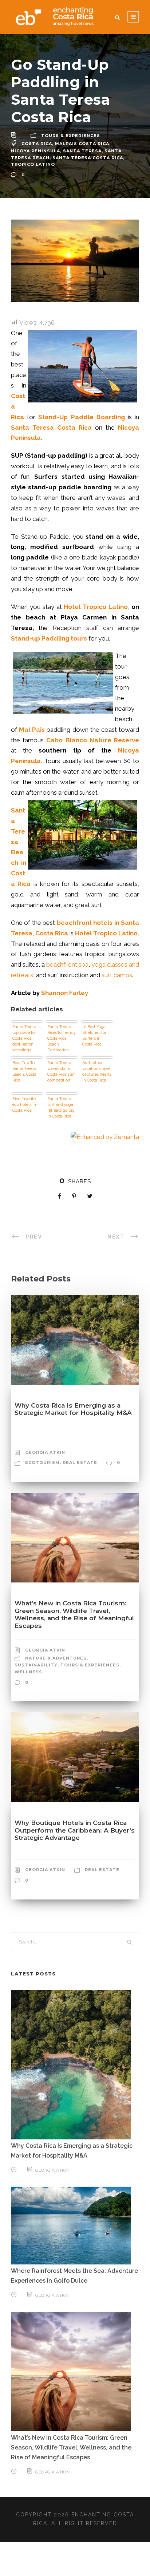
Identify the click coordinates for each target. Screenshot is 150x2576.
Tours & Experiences (71, 136)
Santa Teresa (82, 151)
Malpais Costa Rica (82, 144)
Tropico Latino (33, 164)
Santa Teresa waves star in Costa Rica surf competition (61, 1072)
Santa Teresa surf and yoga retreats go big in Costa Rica (61, 1108)
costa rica (37, 144)
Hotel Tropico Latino (106, 933)
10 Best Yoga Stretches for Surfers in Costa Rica (94, 1036)
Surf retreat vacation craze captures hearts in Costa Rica (97, 1072)
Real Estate (80, 1462)
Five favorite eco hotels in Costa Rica (24, 1105)
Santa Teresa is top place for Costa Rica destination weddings (26, 1038)
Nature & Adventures (56, 1658)
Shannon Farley (65, 993)
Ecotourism (42, 1462)
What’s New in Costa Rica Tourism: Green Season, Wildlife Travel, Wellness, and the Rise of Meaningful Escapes (74, 1614)
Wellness (28, 1672)
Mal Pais (32, 730)
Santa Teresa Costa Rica (88, 158)
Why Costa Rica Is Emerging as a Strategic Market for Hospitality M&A (73, 1409)
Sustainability (36, 1665)
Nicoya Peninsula (35, 151)
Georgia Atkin (45, 1452)
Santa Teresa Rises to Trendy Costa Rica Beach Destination (62, 1038)
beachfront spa (67, 964)
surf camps (117, 975)
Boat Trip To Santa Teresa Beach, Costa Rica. (24, 1072)
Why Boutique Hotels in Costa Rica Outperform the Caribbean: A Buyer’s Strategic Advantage (75, 1830)
